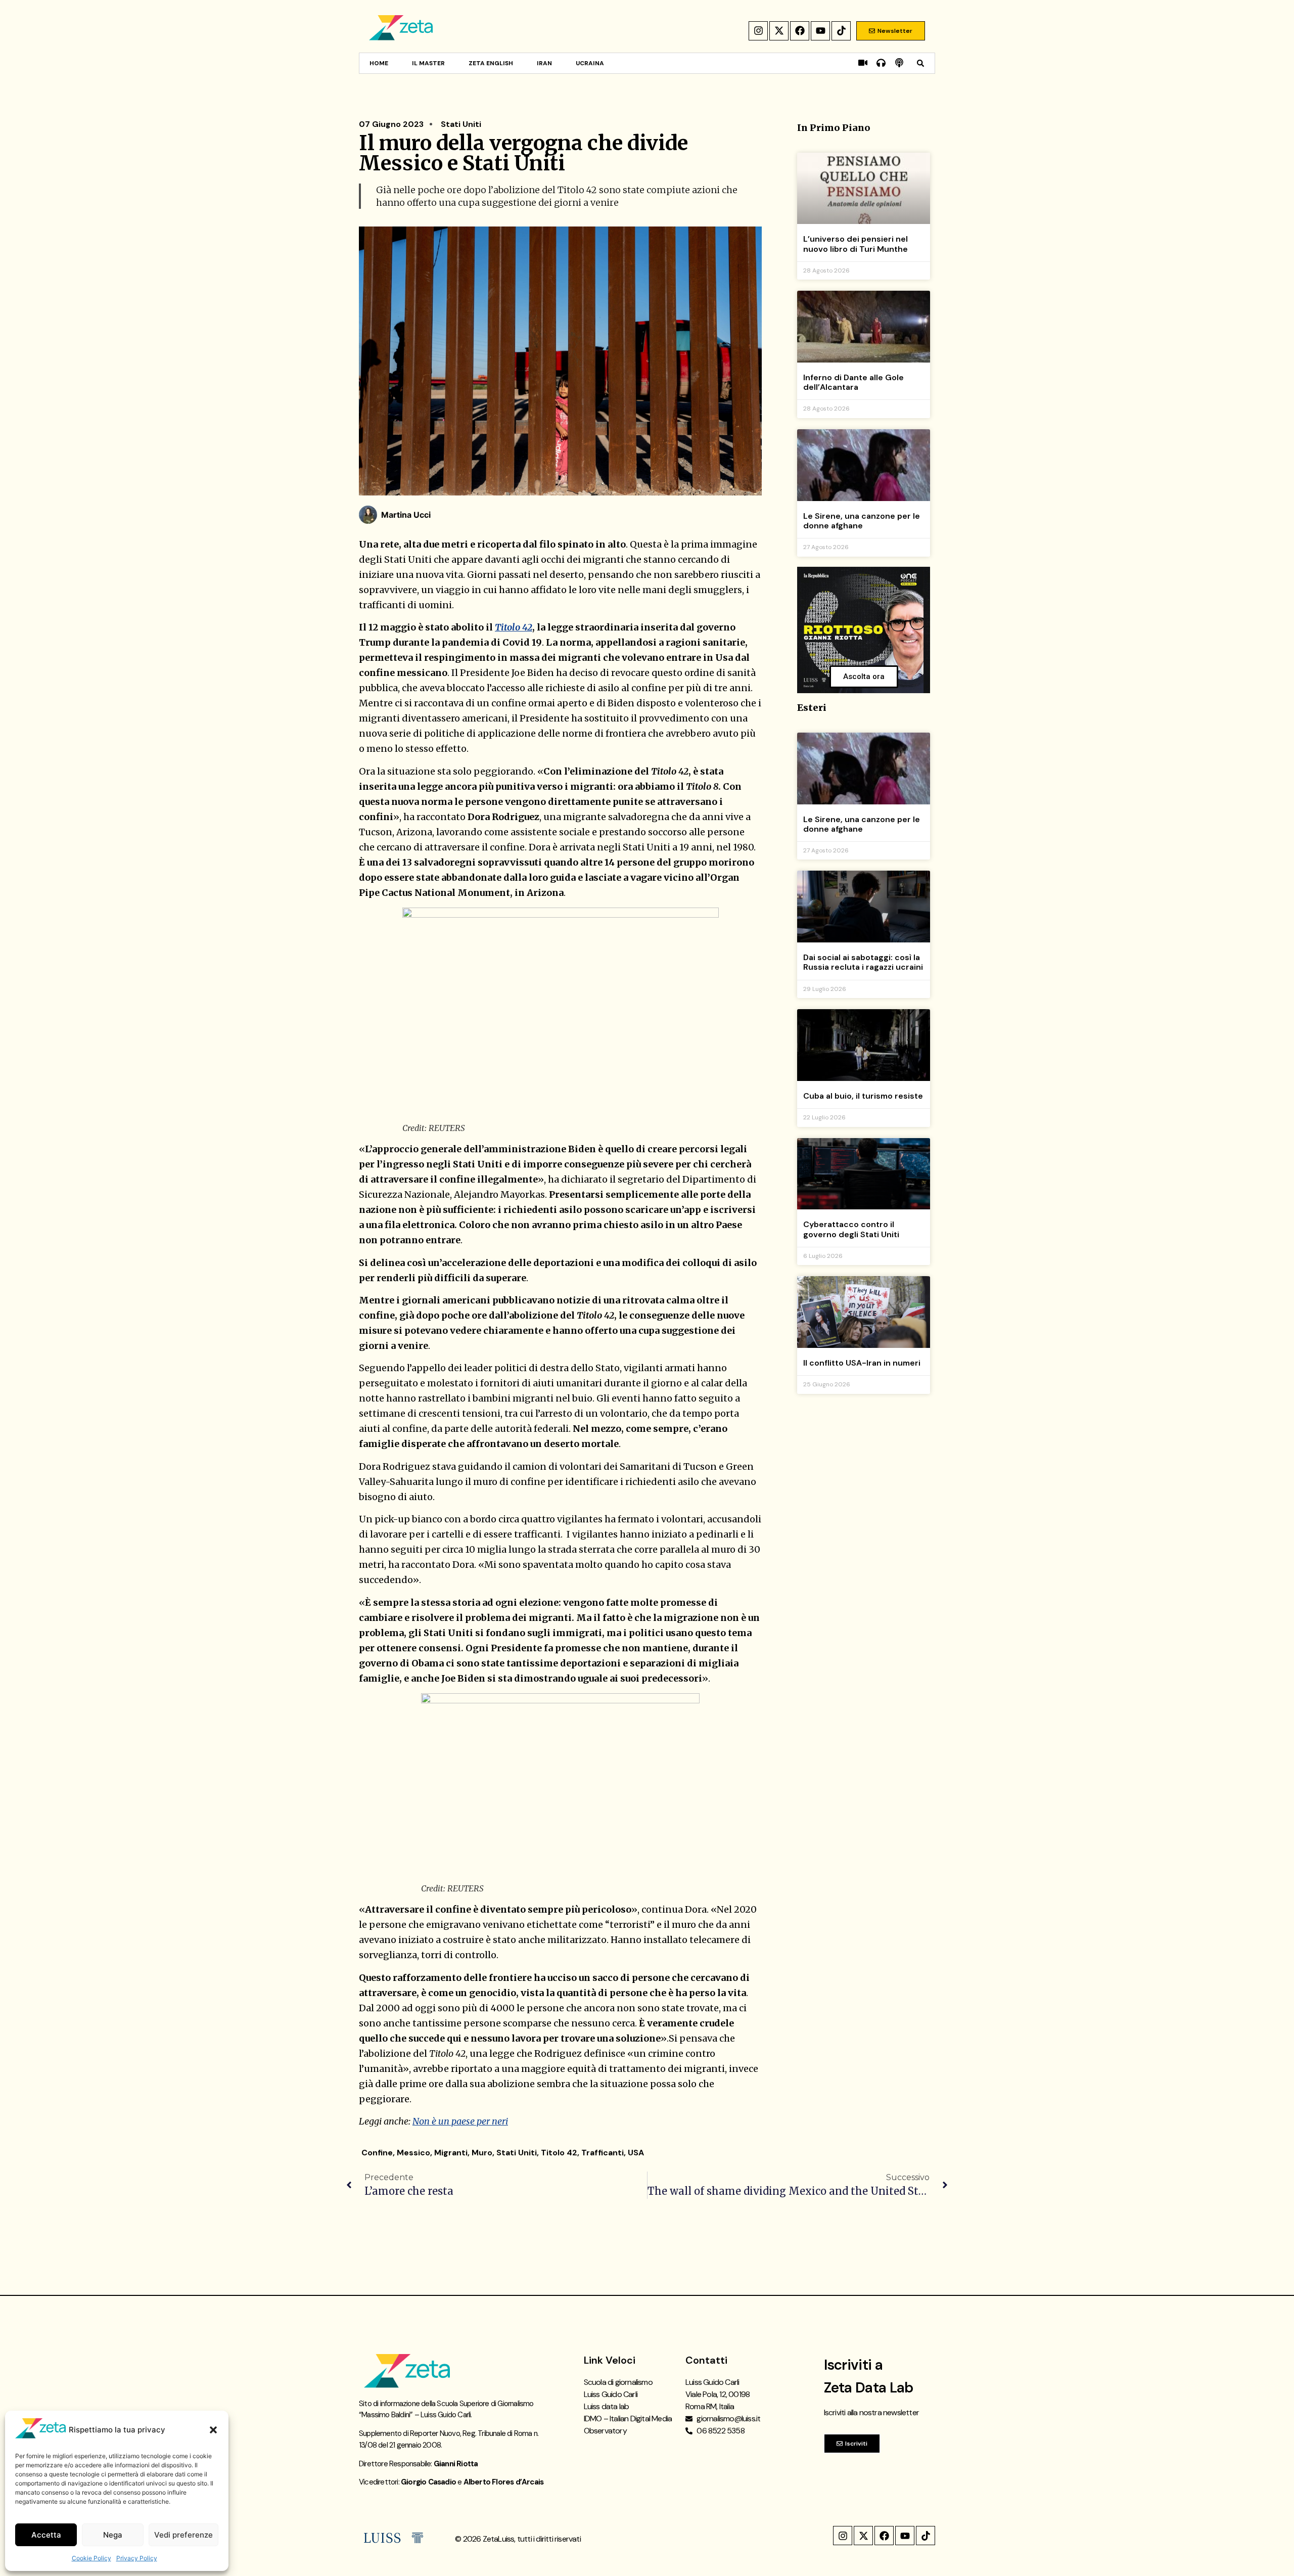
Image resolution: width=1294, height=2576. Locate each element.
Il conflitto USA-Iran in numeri (862, 1363)
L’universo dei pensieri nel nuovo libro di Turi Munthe (856, 244)
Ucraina (590, 63)
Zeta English (491, 63)
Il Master (428, 63)
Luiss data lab (607, 2406)
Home (379, 63)
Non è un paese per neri (460, 2121)
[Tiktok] (841, 31)
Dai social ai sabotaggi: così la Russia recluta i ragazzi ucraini (863, 962)
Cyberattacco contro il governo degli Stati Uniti (851, 1229)
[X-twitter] (779, 31)
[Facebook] (800, 31)
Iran (544, 63)
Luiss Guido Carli (611, 2394)
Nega (113, 2535)
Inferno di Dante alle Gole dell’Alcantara (853, 382)
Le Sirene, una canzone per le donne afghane (862, 521)
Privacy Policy (137, 2558)
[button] (213, 2430)
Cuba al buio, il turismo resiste (863, 1096)
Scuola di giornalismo (618, 2382)
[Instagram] (758, 31)
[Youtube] (820, 31)
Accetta (46, 2535)
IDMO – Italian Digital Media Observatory (628, 2425)
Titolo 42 (514, 627)
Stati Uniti (461, 124)
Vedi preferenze (183, 2535)
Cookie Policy (91, 2558)
